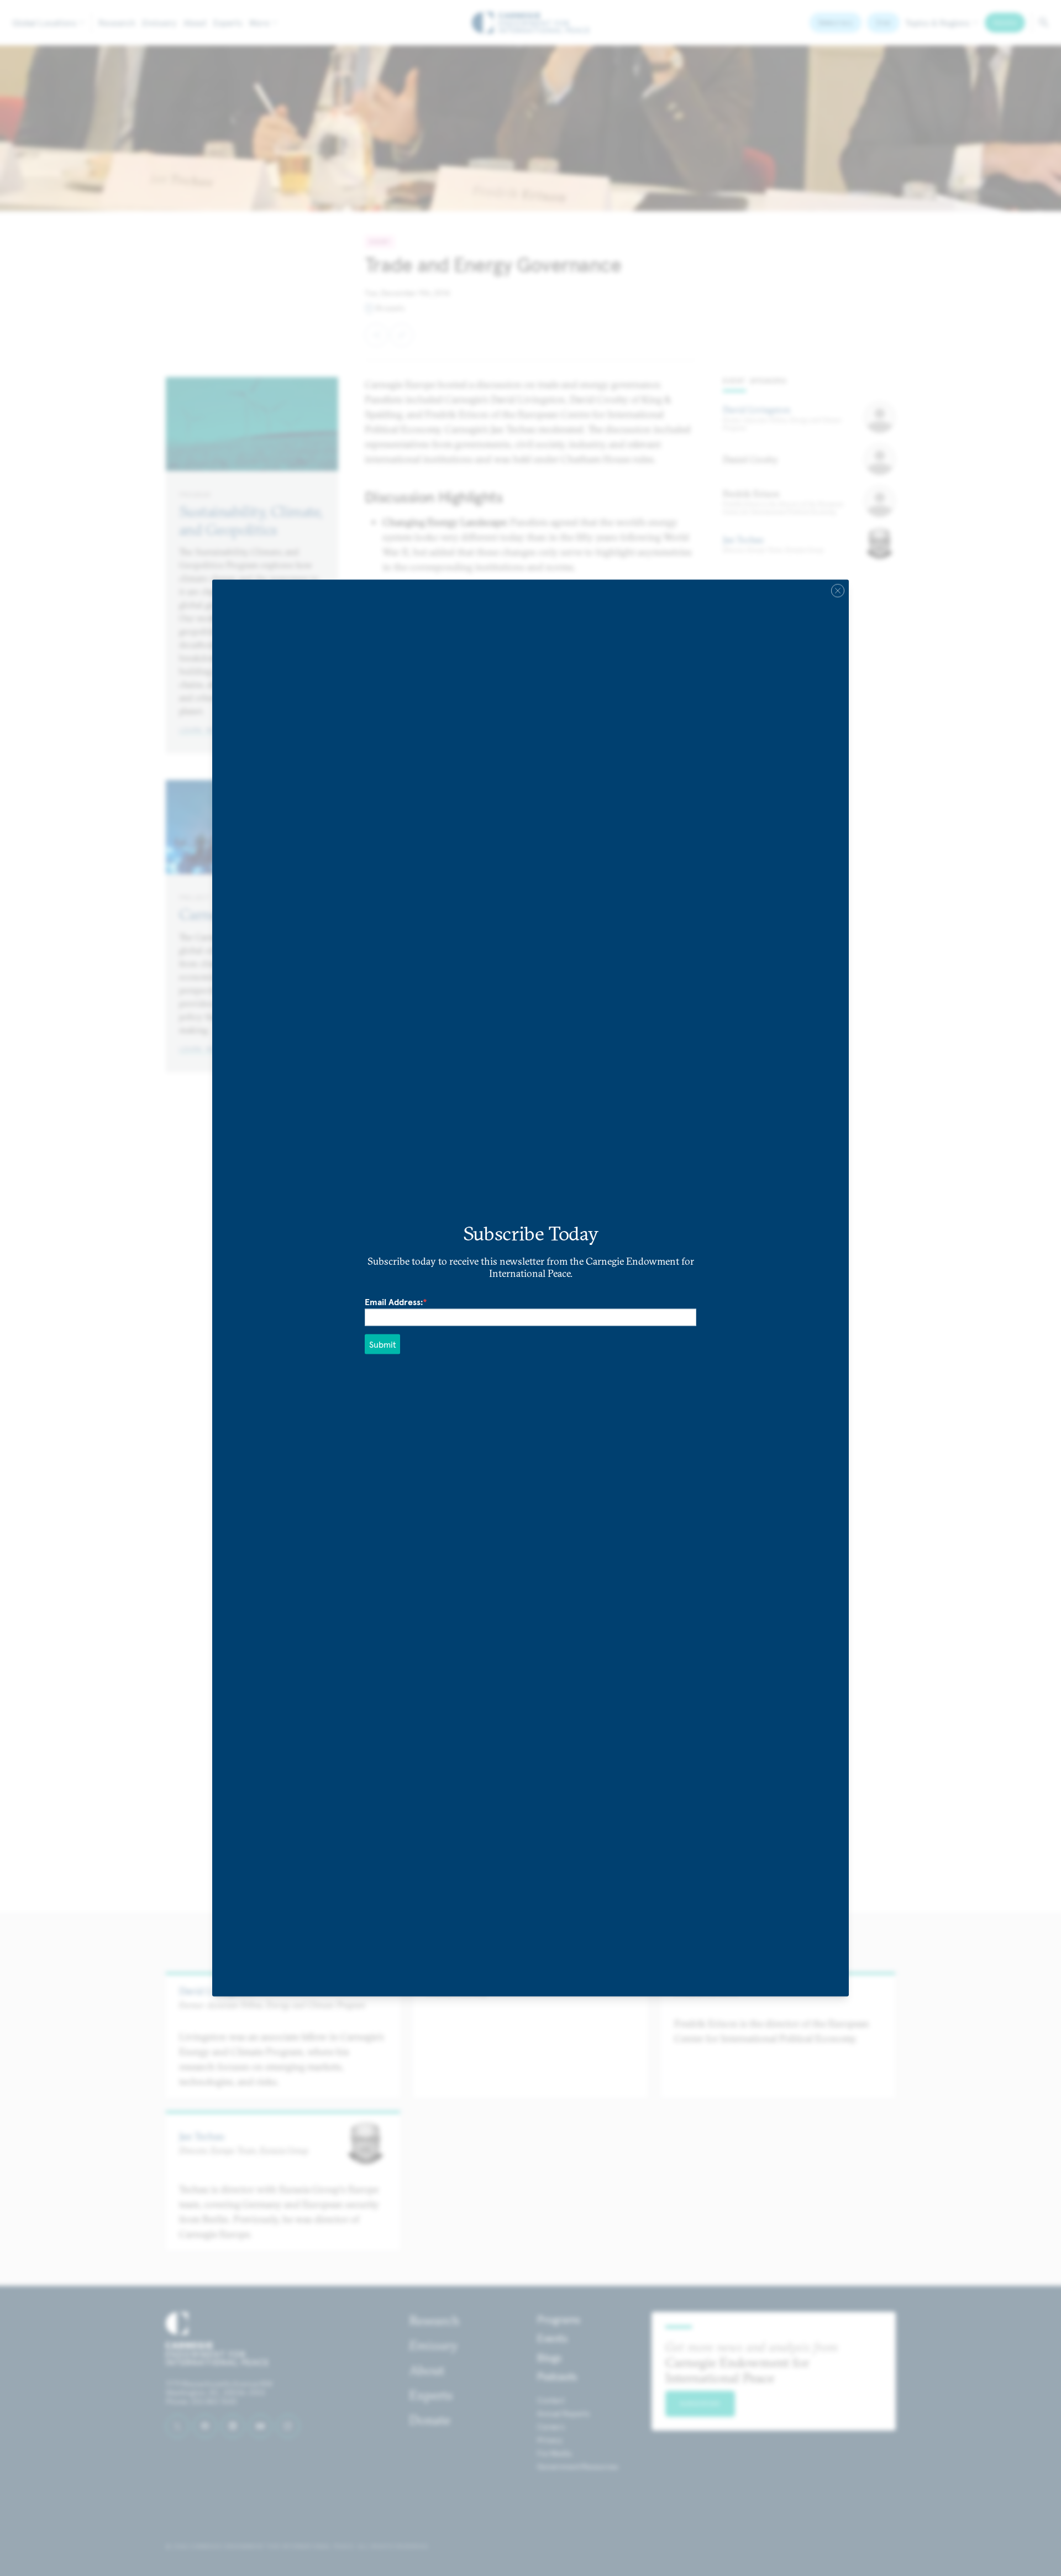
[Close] (838, 591)
